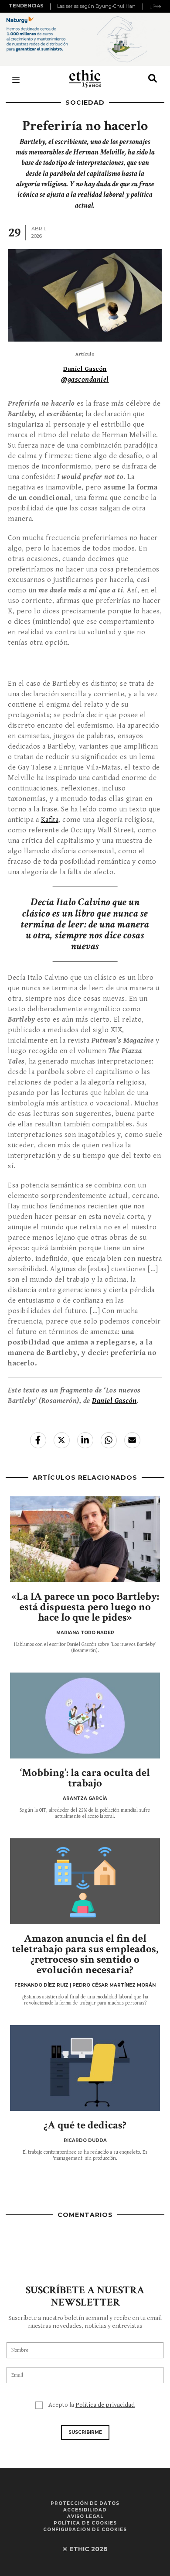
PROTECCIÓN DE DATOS (85, 2503)
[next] (158, 7)
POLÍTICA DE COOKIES (85, 2523)
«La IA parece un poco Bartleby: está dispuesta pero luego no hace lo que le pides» (85, 1607)
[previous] (51, 7)
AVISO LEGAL (85, 2516)
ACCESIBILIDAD (85, 2510)
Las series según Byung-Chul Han (96, 6)
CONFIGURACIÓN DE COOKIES (85, 2530)
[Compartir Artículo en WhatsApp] (109, 1440)
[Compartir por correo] (132, 1440)
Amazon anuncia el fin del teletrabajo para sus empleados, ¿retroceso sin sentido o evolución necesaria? (85, 1954)
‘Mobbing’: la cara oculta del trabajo (85, 1778)
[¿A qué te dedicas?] (85, 2068)
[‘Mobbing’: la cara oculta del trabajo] (85, 1716)
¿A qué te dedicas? (85, 2125)
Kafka (50, 820)
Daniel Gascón (85, 369)
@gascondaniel (85, 380)
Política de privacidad (105, 2405)
